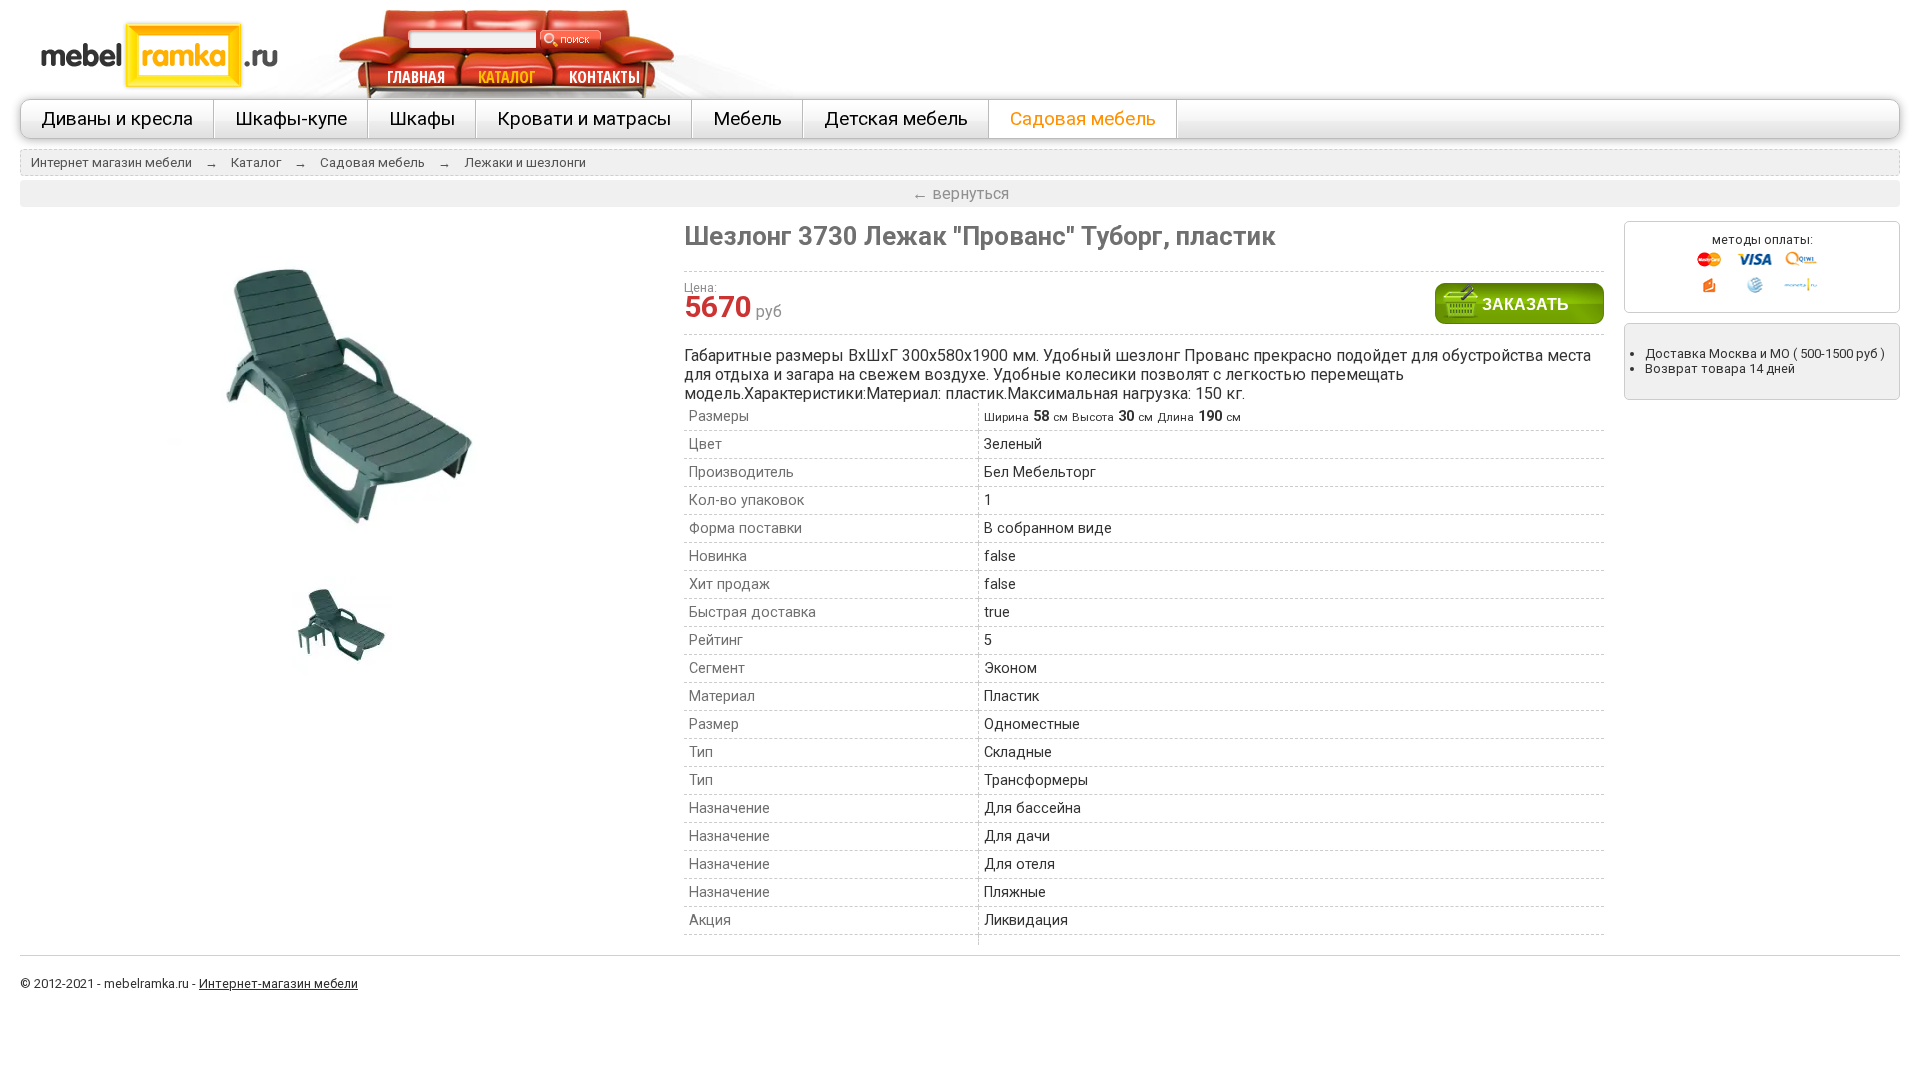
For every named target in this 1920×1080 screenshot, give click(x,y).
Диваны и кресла (117, 118)
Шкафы (422, 118)
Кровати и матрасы (584, 118)
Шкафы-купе (291, 118)
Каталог (256, 162)
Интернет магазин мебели (111, 162)
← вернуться (960, 193)
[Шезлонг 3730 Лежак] (342, 565)
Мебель (747, 118)
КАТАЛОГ (507, 77)
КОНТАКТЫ (604, 77)
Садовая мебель (1083, 118)
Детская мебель (896, 118)
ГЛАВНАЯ (416, 77)
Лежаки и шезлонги (525, 162)
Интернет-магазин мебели (278, 983)
